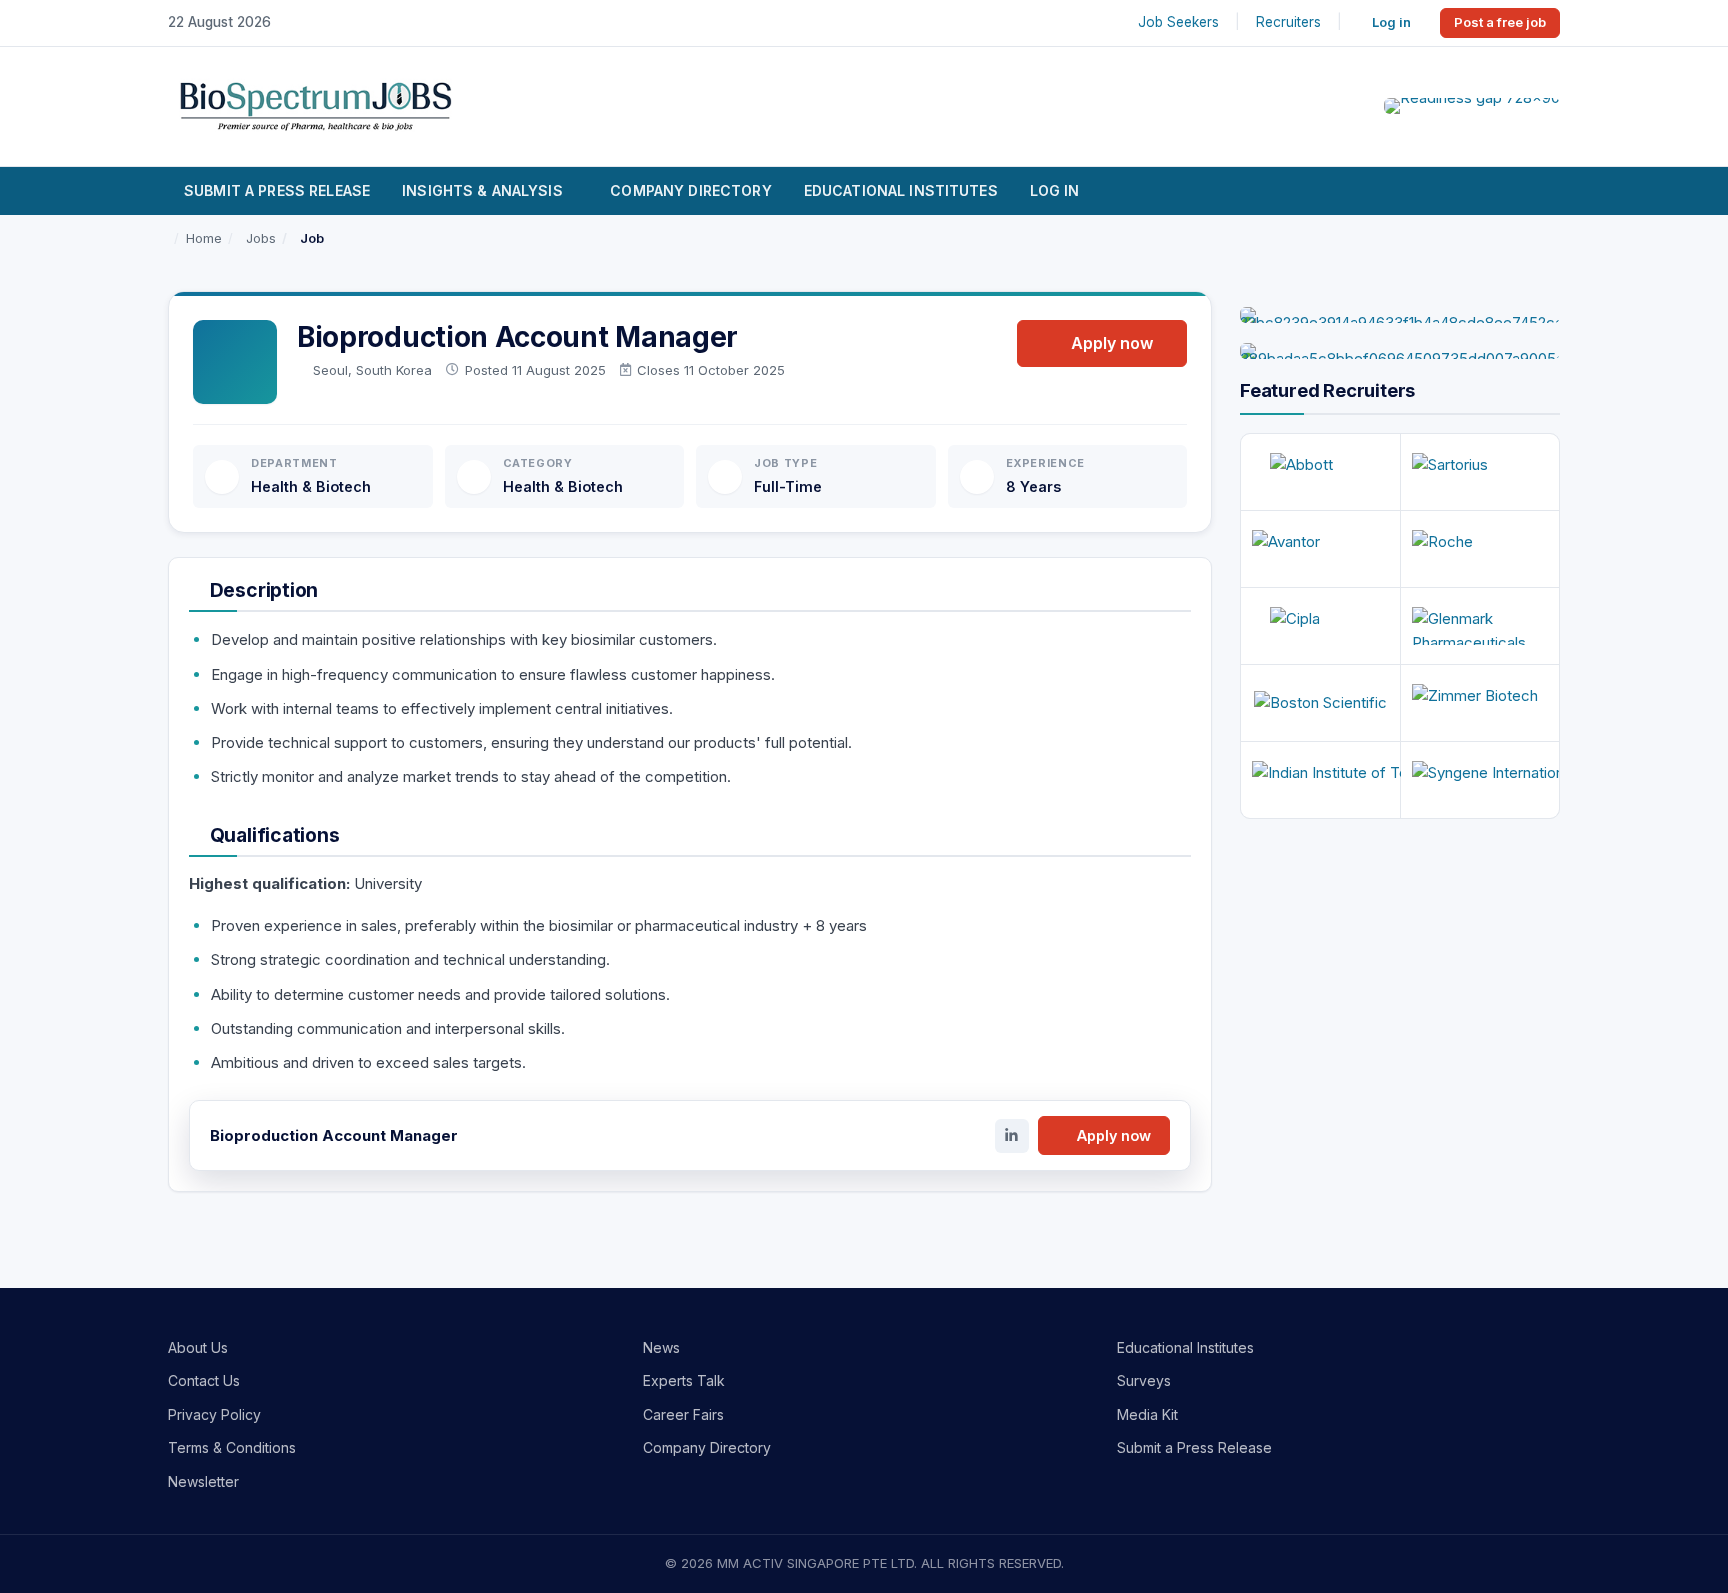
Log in (1391, 22)
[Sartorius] (1480, 472)
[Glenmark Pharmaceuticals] (1480, 626)
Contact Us (204, 1380)
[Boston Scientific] (1320, 703)
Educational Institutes (901, 190)
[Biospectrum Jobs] (315, 104)
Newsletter (203, 1481)
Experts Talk (684, 1380)
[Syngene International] (1480, 780)
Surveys (1144, 1380)
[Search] (1535, 191)
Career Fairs (683, 1414)
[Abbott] (1320, 472)
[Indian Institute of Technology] (1320, 780)
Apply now (1112, 343)
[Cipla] (1320, 626)
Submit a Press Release (277, 190)
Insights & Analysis (482, 190)
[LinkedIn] (1012, 1136)
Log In (1055, 190)
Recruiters (1288, 22)
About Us (198, 1347)
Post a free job (1500, 22)
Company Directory (690, 190)
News (661, 1347)
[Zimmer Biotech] (1480, 703)
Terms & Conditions (232, 1447)
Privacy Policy (214, 1414)
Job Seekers (1178, 22)
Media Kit (1147, 1414)
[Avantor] (1320, 549)
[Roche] (1480, 549)
